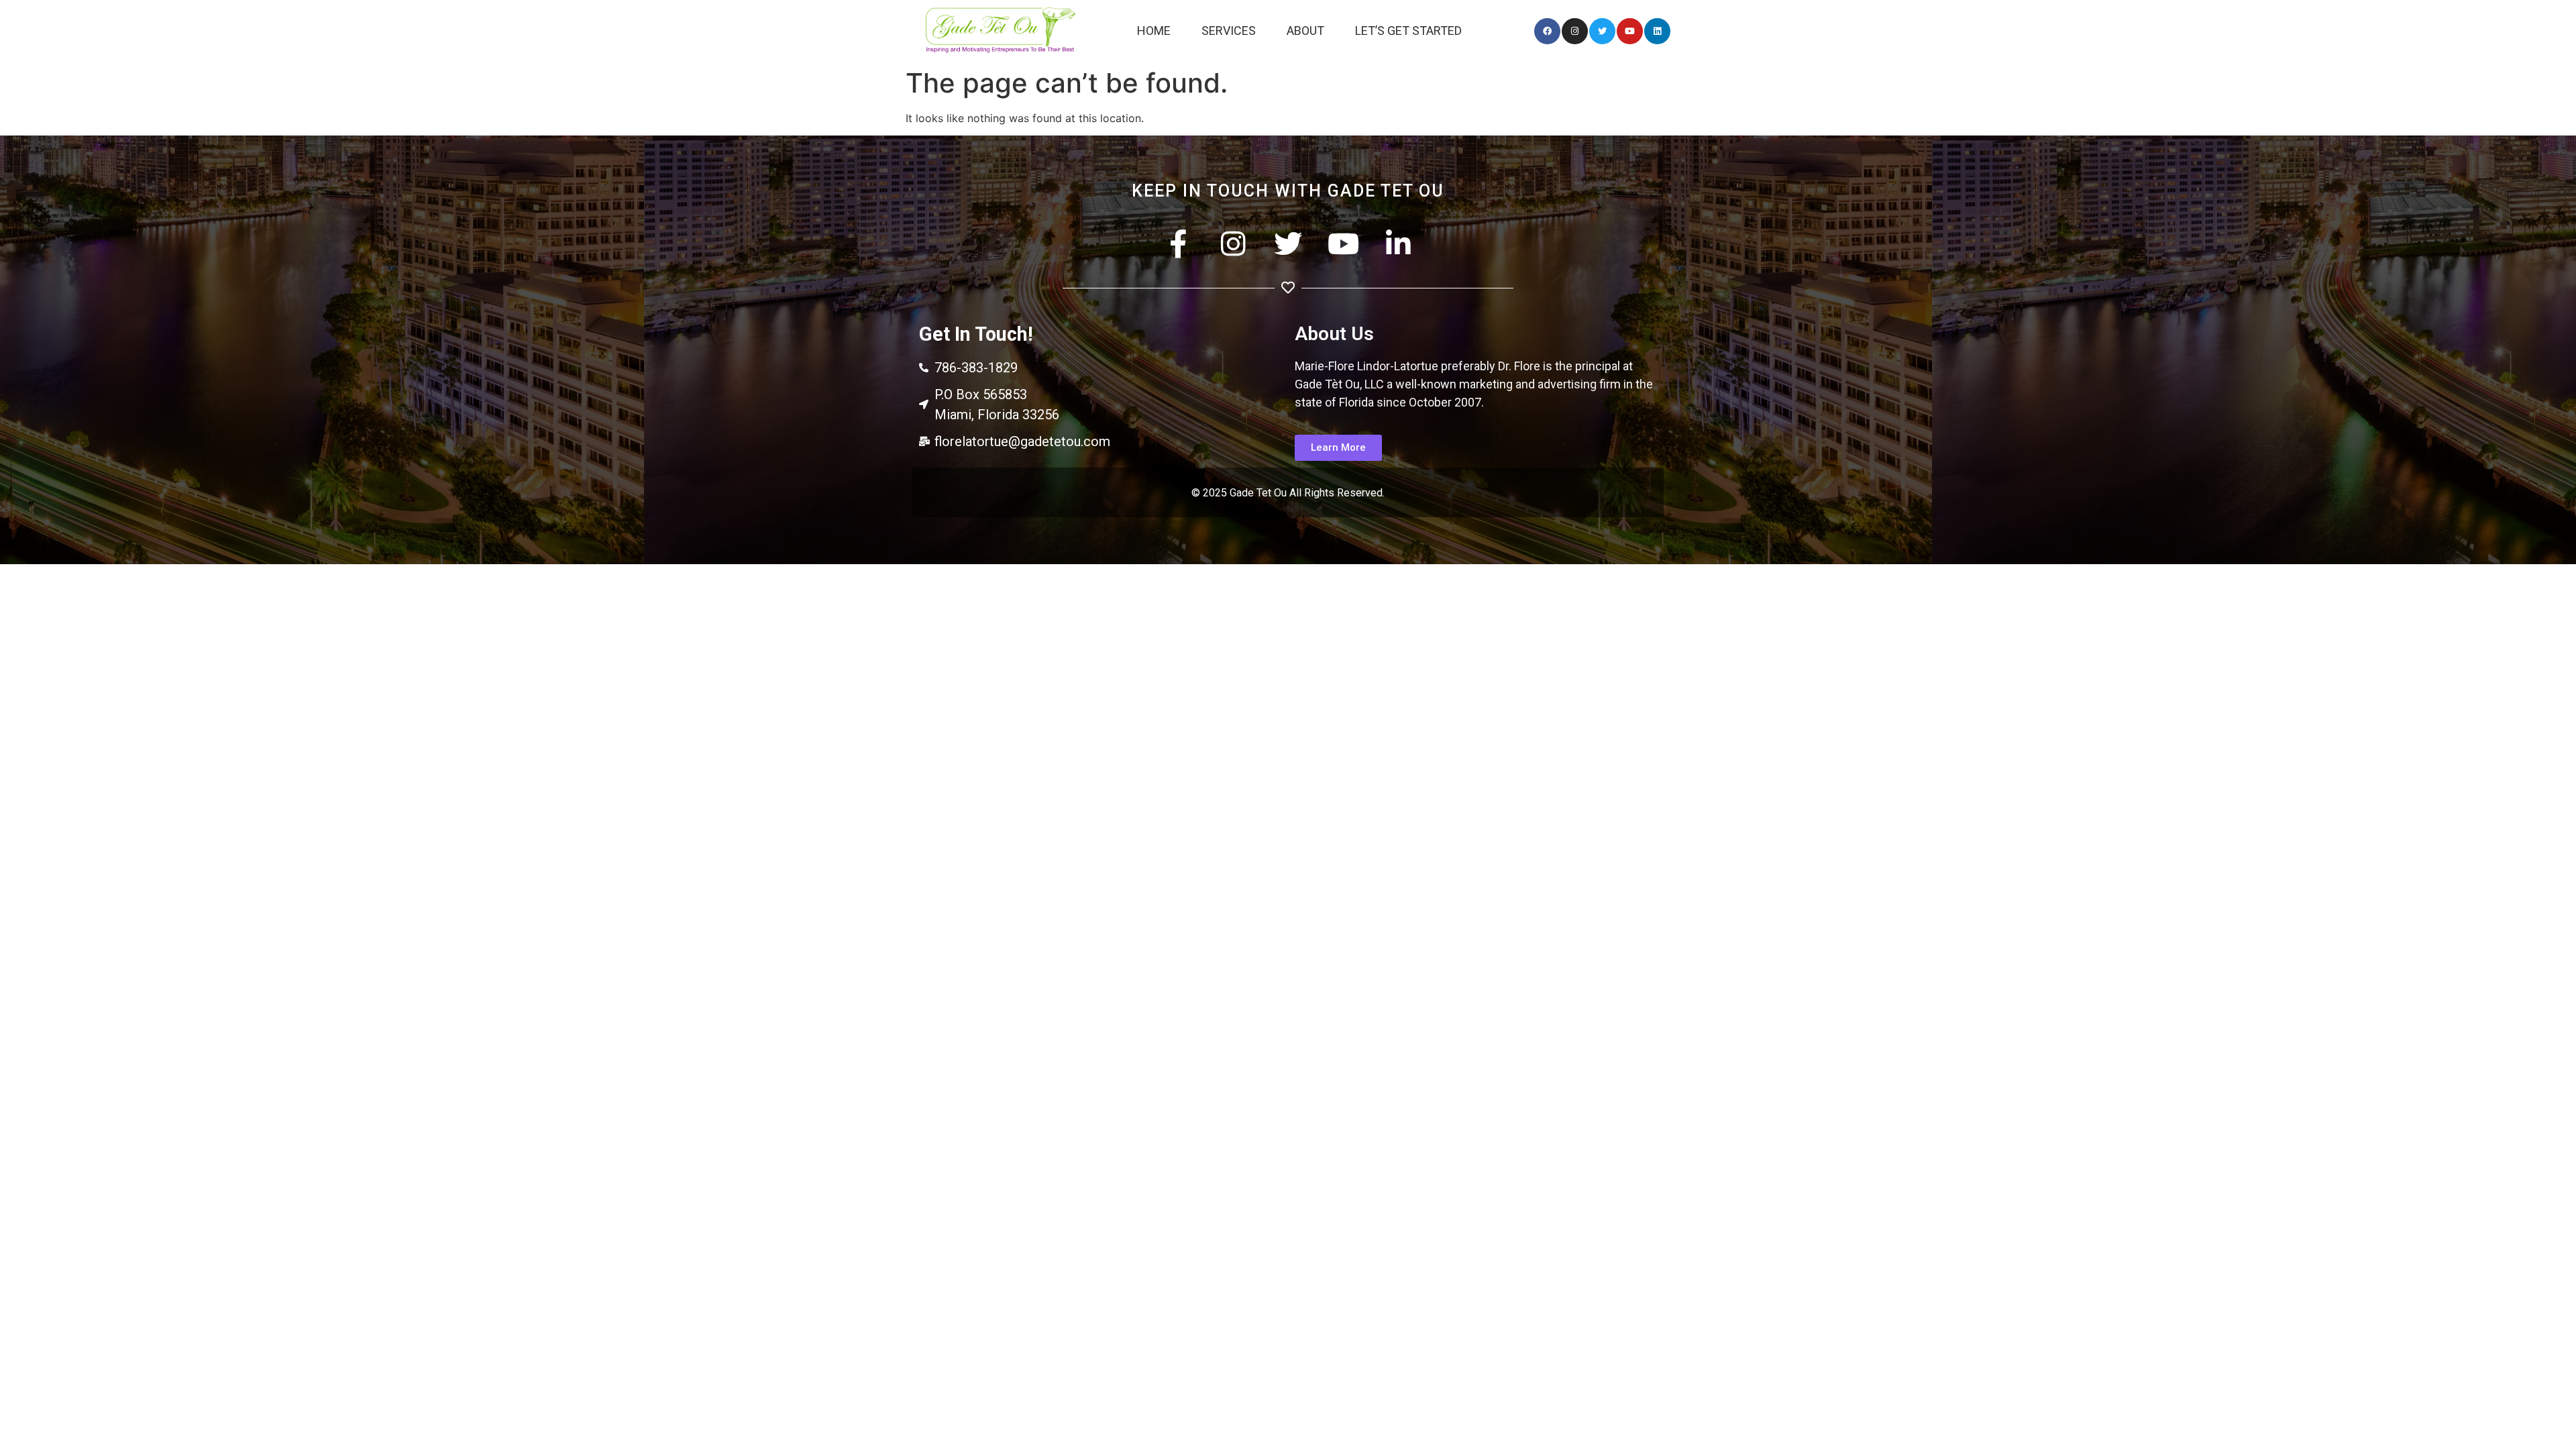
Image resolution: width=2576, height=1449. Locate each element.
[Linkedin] (1657, 31)
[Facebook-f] (1178, 244)
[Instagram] (1575, 31)
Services (1229, 31)
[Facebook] (1547, 31)
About (1305, 31)
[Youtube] (1630, 31)
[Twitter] (1602, 31)
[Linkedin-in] (1398, 244)
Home (1154, 31)
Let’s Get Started (1408, 31)
